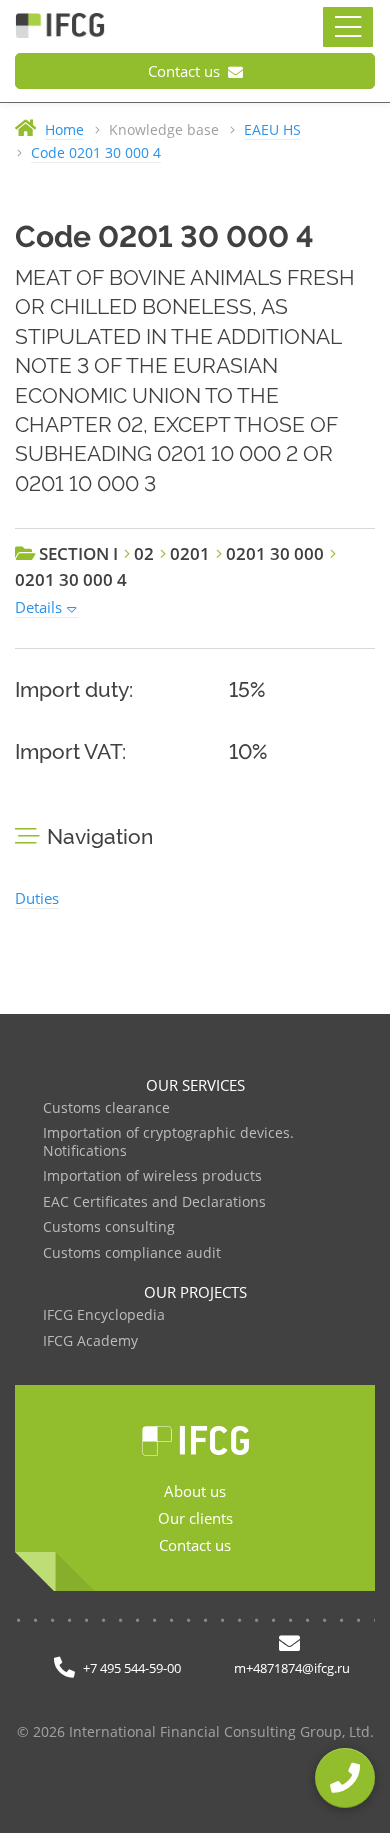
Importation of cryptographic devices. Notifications (168, 1142)
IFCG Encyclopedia (104, 1315)
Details (38, 607)
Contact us (186, 71)
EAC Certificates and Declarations (154, 1202)
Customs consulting (109, 1227)
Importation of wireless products (152, 1176)
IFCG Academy (90, 1341)
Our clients (195, 1518)
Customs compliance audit (132, 1253)
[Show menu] (348, 27)
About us (195, 1491)
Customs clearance (106, 1108)
